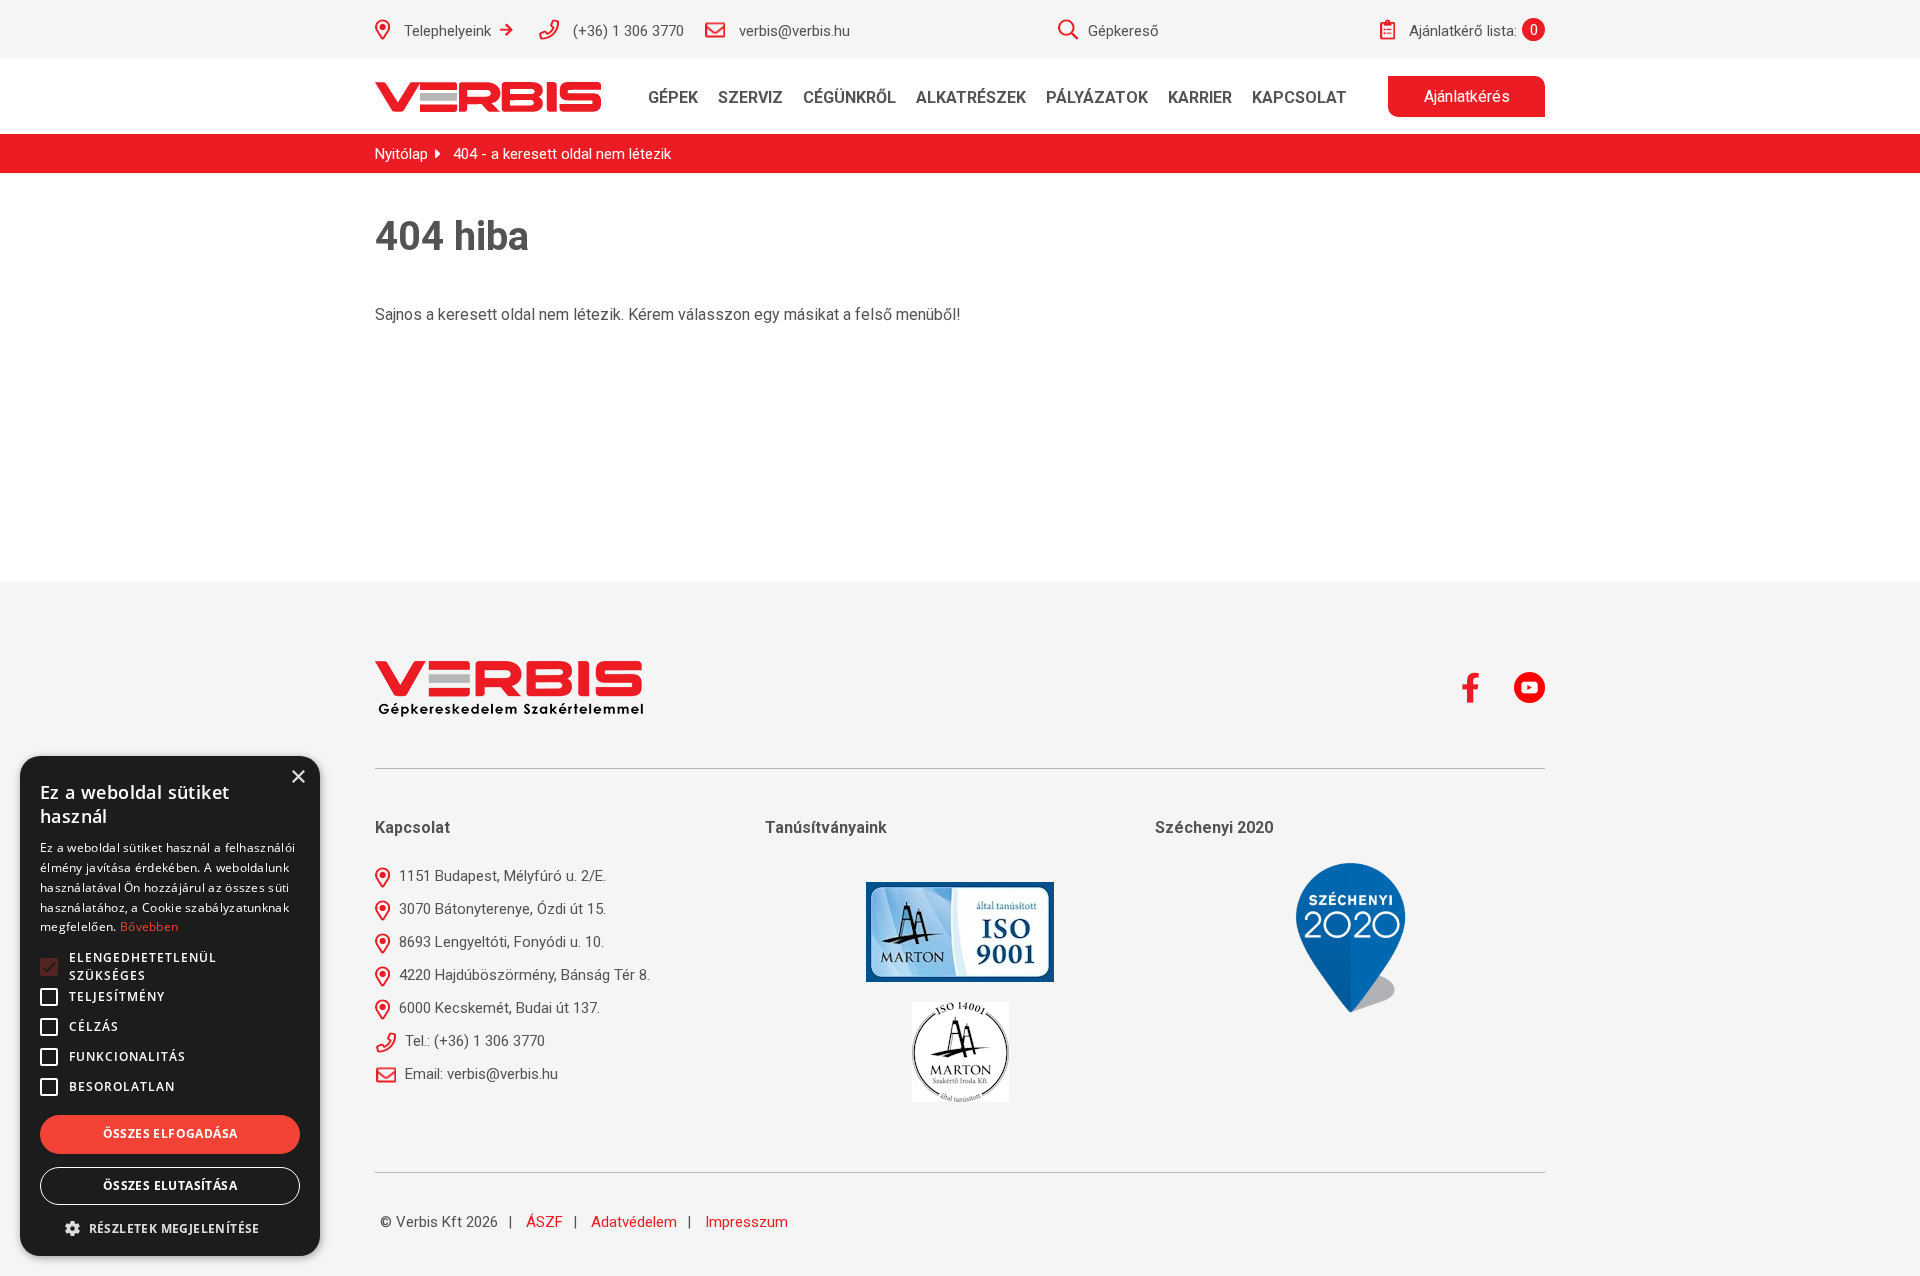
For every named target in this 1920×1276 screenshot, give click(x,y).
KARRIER (1200, 97)
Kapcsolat (1299, 97)
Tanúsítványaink (826, 827)
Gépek (673, 97)
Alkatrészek (971, 97)
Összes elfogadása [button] (170, 1133)
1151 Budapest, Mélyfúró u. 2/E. (500, 876)
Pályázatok (1097, 97)
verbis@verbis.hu (792, 31)
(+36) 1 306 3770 (626, 31)
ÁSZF (544, 1222)
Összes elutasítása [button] (170, 1185)
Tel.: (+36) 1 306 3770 (473, 1041)
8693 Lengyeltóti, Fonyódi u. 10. (499, 942)
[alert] (170, 1006)
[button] (170, 1227)
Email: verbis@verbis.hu (479, 1074)
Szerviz (750, 97)
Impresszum (746, 1222)
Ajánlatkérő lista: (1461, 31)
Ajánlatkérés (1467, 96)
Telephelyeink (447, 31)
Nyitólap (401, 154)
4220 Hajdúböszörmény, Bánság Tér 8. (522, 975)
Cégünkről (849, 97)
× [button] (297, 777)
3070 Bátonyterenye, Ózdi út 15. (500, 909)
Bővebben (149, 926)
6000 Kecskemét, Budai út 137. (497, 1008)
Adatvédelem (634, 1222)
